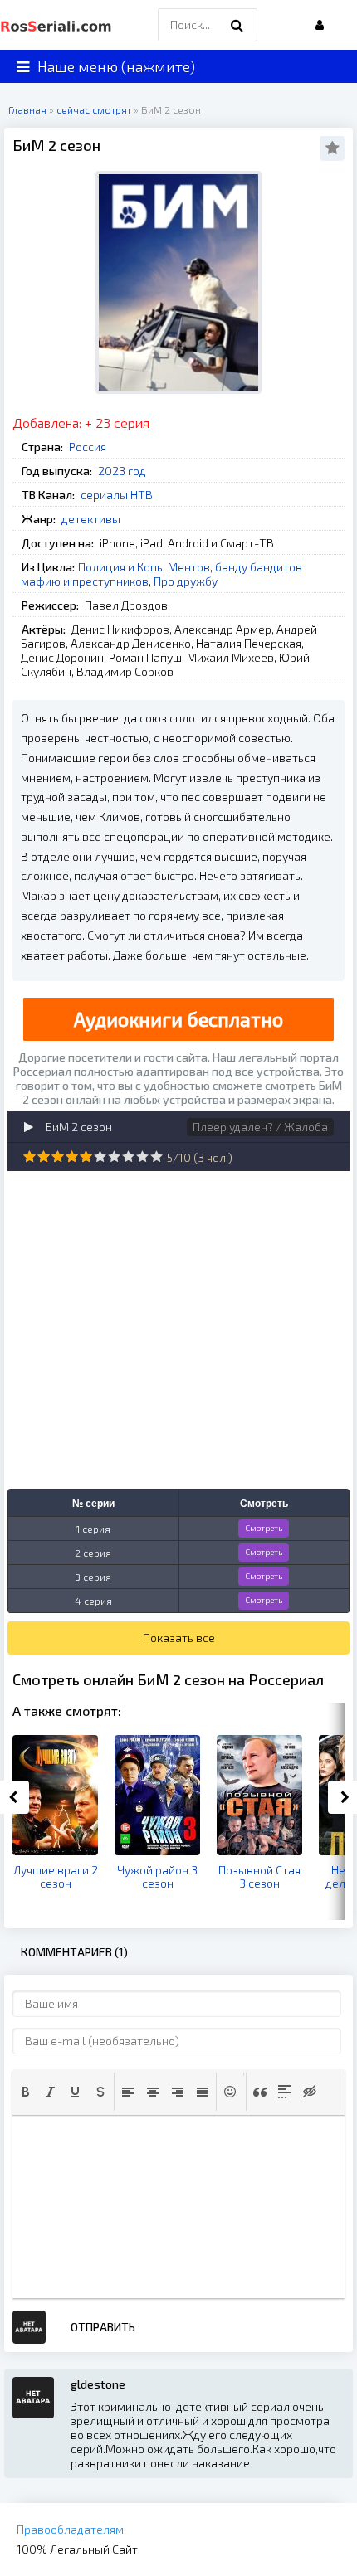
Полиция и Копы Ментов (144, 567)
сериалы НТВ (117, 495)
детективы (91, 519)
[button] (26, 2092)
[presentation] (26, 2092)
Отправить (103, 2327)
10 (156, 1157)
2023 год (122, 471)
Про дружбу (186, 581)
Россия (88, 447)
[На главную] (58, 25)
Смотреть (264, 1528)
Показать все (179, 1638)
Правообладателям (70, 2529)
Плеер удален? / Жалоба (260, 1127)
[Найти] (237, 25)
